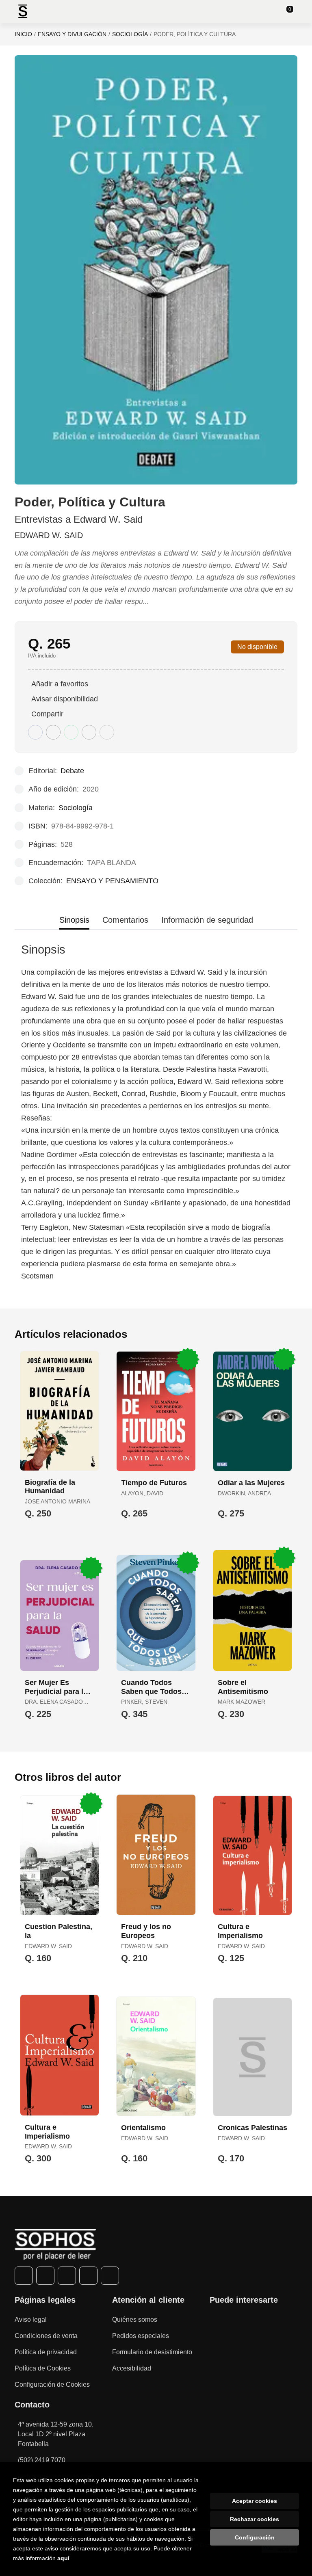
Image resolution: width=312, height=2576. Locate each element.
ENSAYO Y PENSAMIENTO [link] (112, 881)
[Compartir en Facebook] (35, 732)
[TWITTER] (45, 2276)
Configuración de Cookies (52, 2385)
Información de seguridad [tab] (207, 920)
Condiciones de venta (46, 2336)
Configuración (255, 2537)
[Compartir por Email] (89, 732)
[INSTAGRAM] (67, 2276)
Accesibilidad (132, 2368)
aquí (63, 2558)
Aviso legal (31, 2320)
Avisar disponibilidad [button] (65, 699)
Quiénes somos (135, 2320)
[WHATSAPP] (88, 2276)
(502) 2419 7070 (42, 2460)
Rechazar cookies (255, 2519)
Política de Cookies (43, 2368)
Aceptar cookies (255, 2501)
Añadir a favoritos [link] (60, 684)
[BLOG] (110, 2276)
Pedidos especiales (141, 2336)
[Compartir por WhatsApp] (71, 732)
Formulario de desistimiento (152, 2352)
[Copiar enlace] (107, 732)
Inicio (23, 34)
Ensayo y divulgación (72, 34)
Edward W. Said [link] (49, 535)
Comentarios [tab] (125, 920)
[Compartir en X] (53, 732)
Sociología (130, 34)
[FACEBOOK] (24, 2276)
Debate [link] (72, 771)
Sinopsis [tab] (74, 920)
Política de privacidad (46, 2352)
